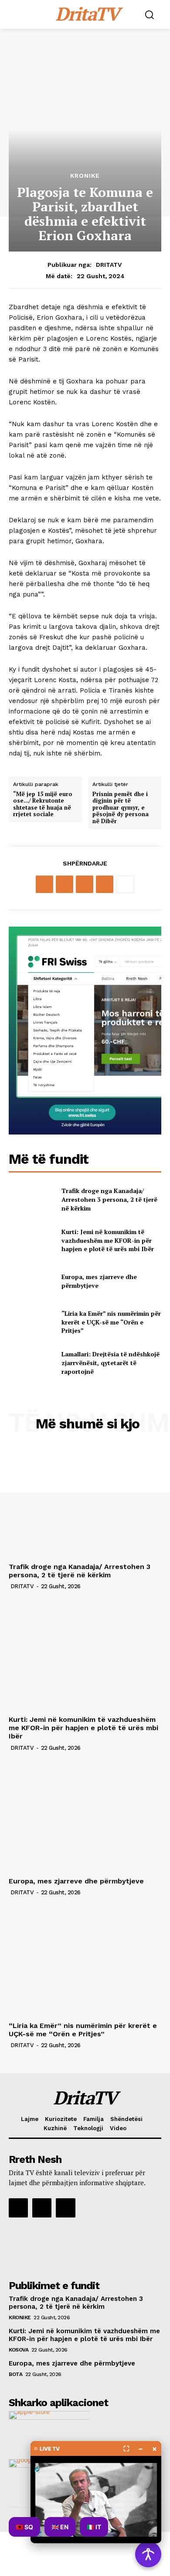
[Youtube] (65, 2208)
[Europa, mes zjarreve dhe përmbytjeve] (32, 1281)
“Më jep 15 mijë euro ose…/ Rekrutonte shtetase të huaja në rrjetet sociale (43, 804)
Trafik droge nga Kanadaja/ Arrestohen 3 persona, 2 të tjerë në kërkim (109, 1199)
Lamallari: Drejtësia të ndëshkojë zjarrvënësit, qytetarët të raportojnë (110, 1362)
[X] (65, 884)
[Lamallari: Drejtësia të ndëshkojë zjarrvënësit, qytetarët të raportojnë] (32, 1363)
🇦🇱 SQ (24, 2527)
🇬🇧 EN (60, 2527)
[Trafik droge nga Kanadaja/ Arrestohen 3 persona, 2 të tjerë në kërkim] (32, 1200)
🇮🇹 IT (94, 2527)
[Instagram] (42, 2208)
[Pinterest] (85, 884)
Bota (15, 2374)
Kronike (85, 176)
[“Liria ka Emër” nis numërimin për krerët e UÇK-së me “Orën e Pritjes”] (32, 1322)
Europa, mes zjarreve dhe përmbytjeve (76, 1881)
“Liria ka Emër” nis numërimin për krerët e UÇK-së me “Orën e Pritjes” (111, 1322)
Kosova (19, 2350)
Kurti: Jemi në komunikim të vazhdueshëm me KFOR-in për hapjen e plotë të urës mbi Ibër (108, 1240)
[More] (125, 884)
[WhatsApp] (105, 884)
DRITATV (109, 265)
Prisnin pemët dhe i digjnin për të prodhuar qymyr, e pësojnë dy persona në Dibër (121, 808)
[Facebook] (44, 884)
